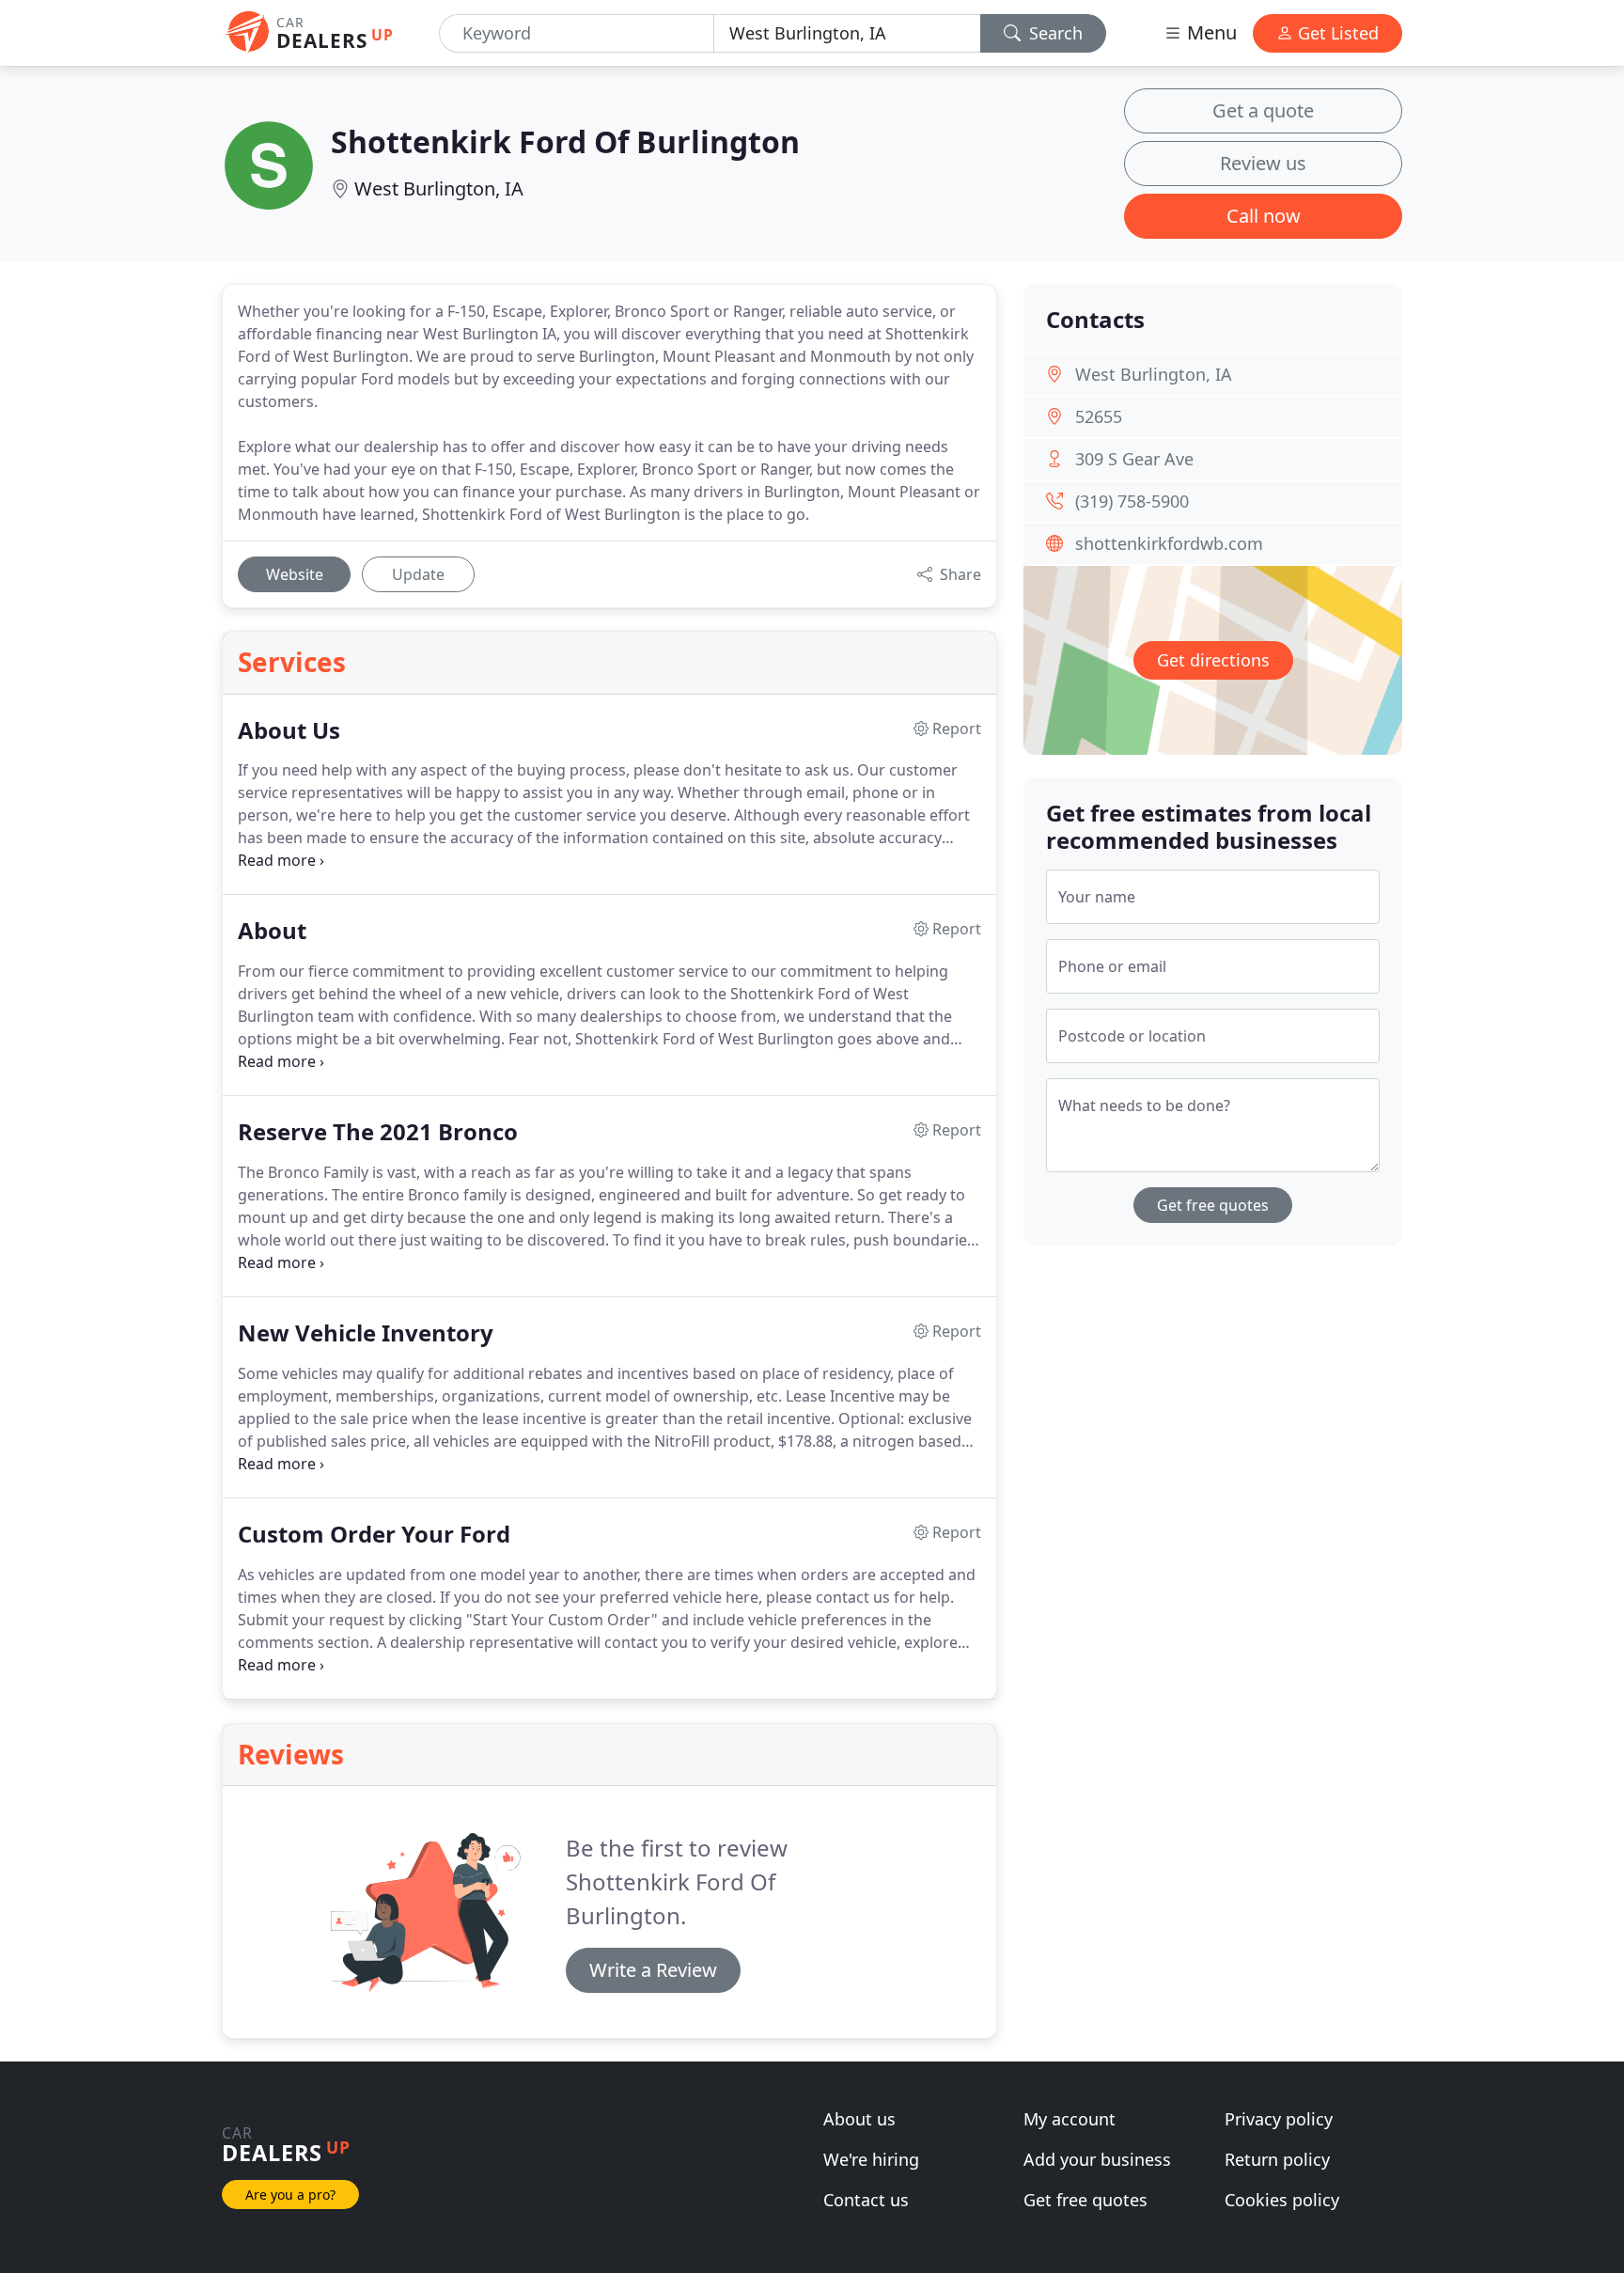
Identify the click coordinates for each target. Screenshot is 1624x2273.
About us (859, 2119)
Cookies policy (1282, 2200)
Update (418, 574)
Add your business (1097, 2159)
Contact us (866, 2200)
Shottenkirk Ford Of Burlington (565, 141)
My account (1070, 2119)
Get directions (1213, 660)
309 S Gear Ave (1134, 459)
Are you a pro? (290, 2195)
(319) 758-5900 (1132, 501)
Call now (1264, 216)
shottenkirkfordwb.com (1169, 543)
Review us (1263, 163)
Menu (1210, 32)
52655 (1099, 416)
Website (295, 574)
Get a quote (1263, 110)
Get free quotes (1213, 1205)
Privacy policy (1279, 2119)
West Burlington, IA (439, 188)
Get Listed (1336, 33)
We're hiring (871, 2159)
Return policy (1277, 2159)
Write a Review (653, 1970)
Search (1054, 33)
